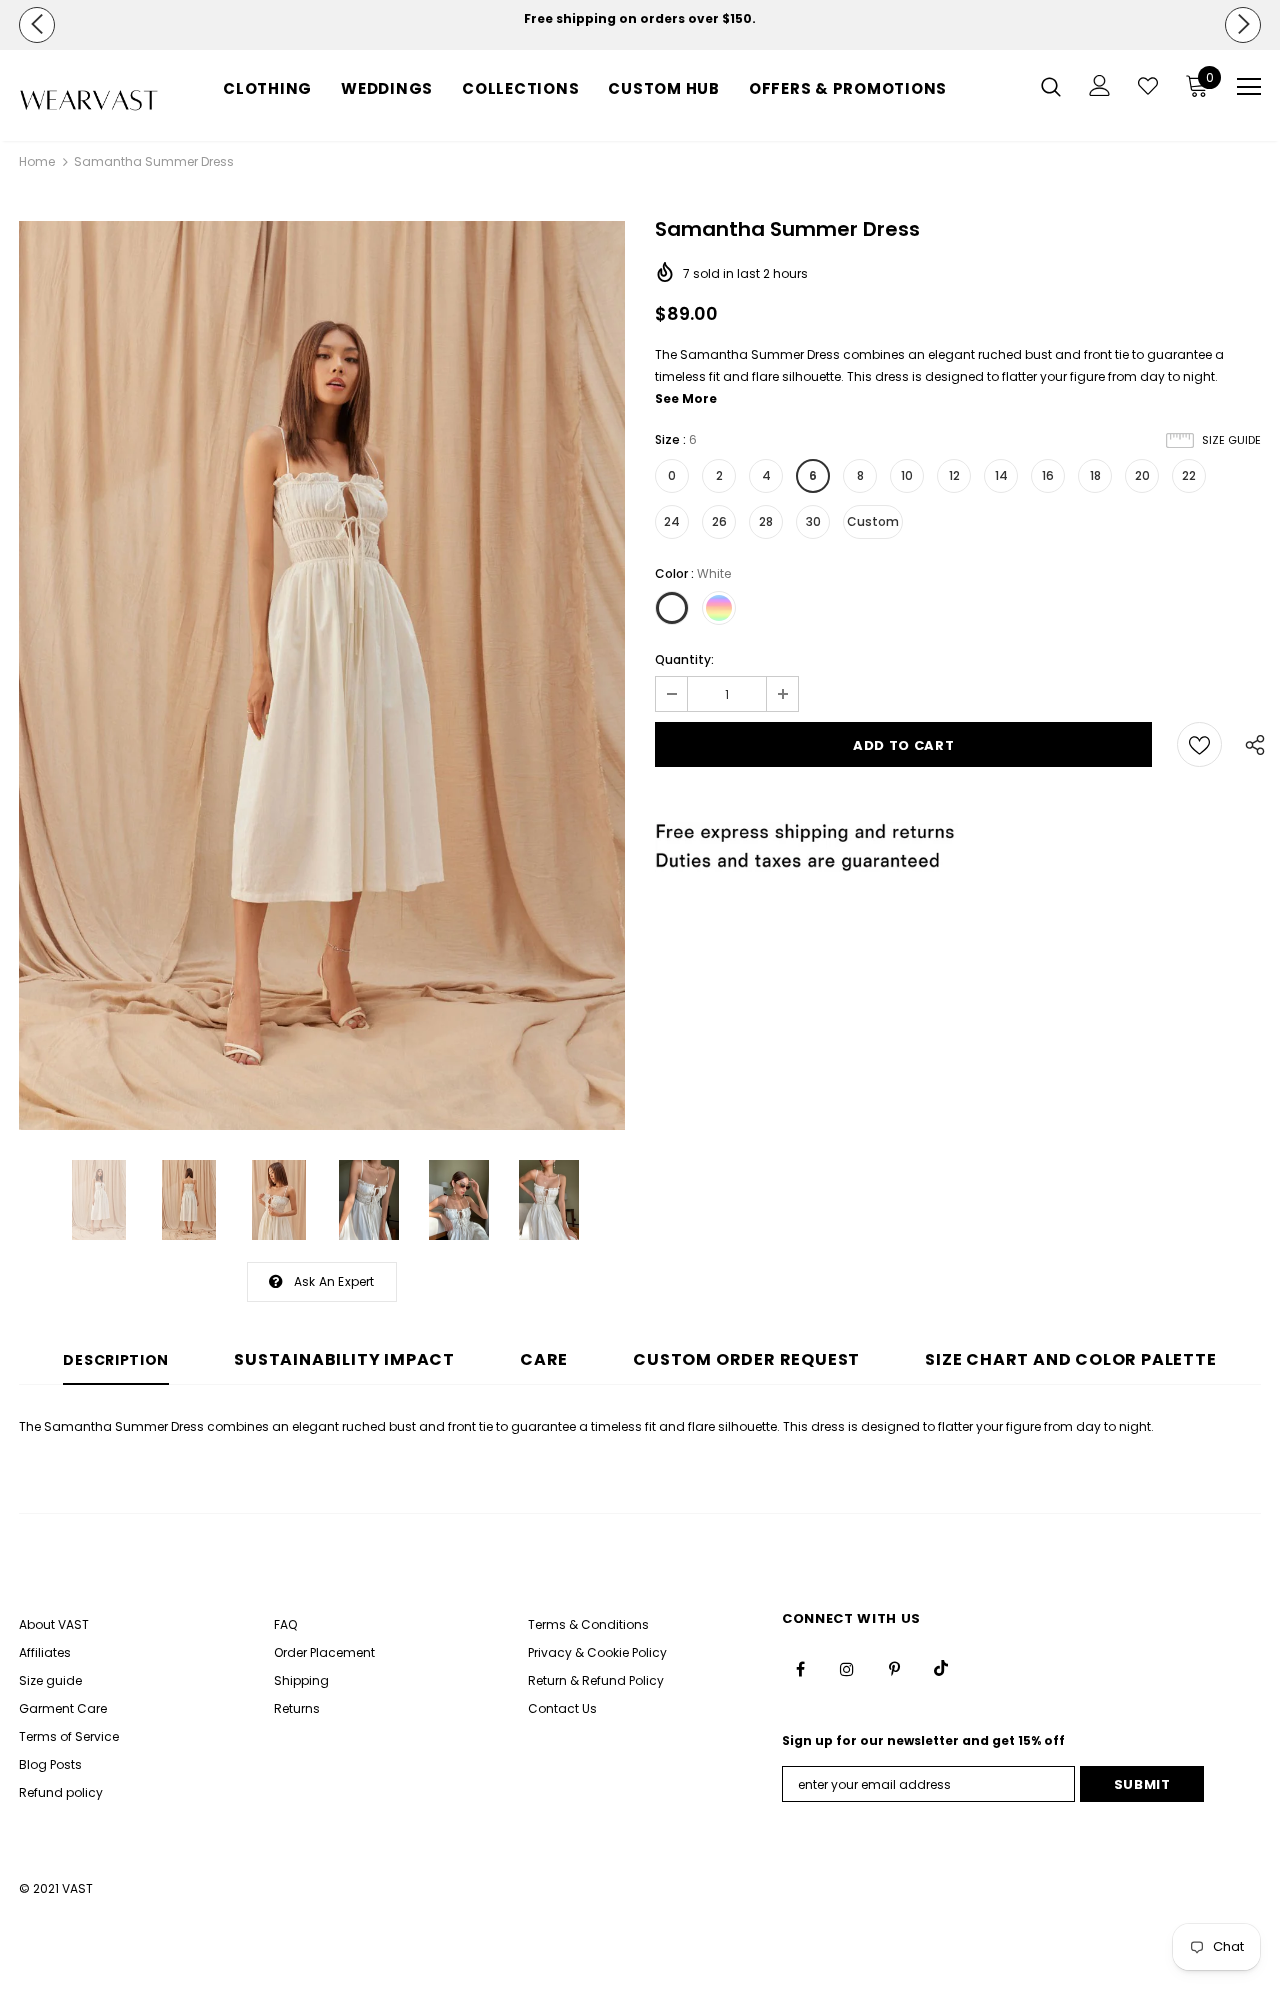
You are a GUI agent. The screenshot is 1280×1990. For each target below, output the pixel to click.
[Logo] (89, 100)
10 (907, 475)
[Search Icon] (1051, 86)
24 (672, 521)
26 (719, 521)
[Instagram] (847, 1668)
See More (686, 398)
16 (1048, 475)
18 (1095, 475)
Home (37, 161)
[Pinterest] (894, 1668)
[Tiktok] (941, 1668)
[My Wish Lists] (1148, 86)
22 (1189, 475)
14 (1001, 475)
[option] (640, 19)
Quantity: (684, 659)
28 (766, 521)
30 (813, 521)
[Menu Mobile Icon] (1249, 87)
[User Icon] (1100, 85)
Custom (873, 521)
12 (954, 475)
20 (1142, 475)
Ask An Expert (334, 1281)
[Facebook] (800, 1668)
